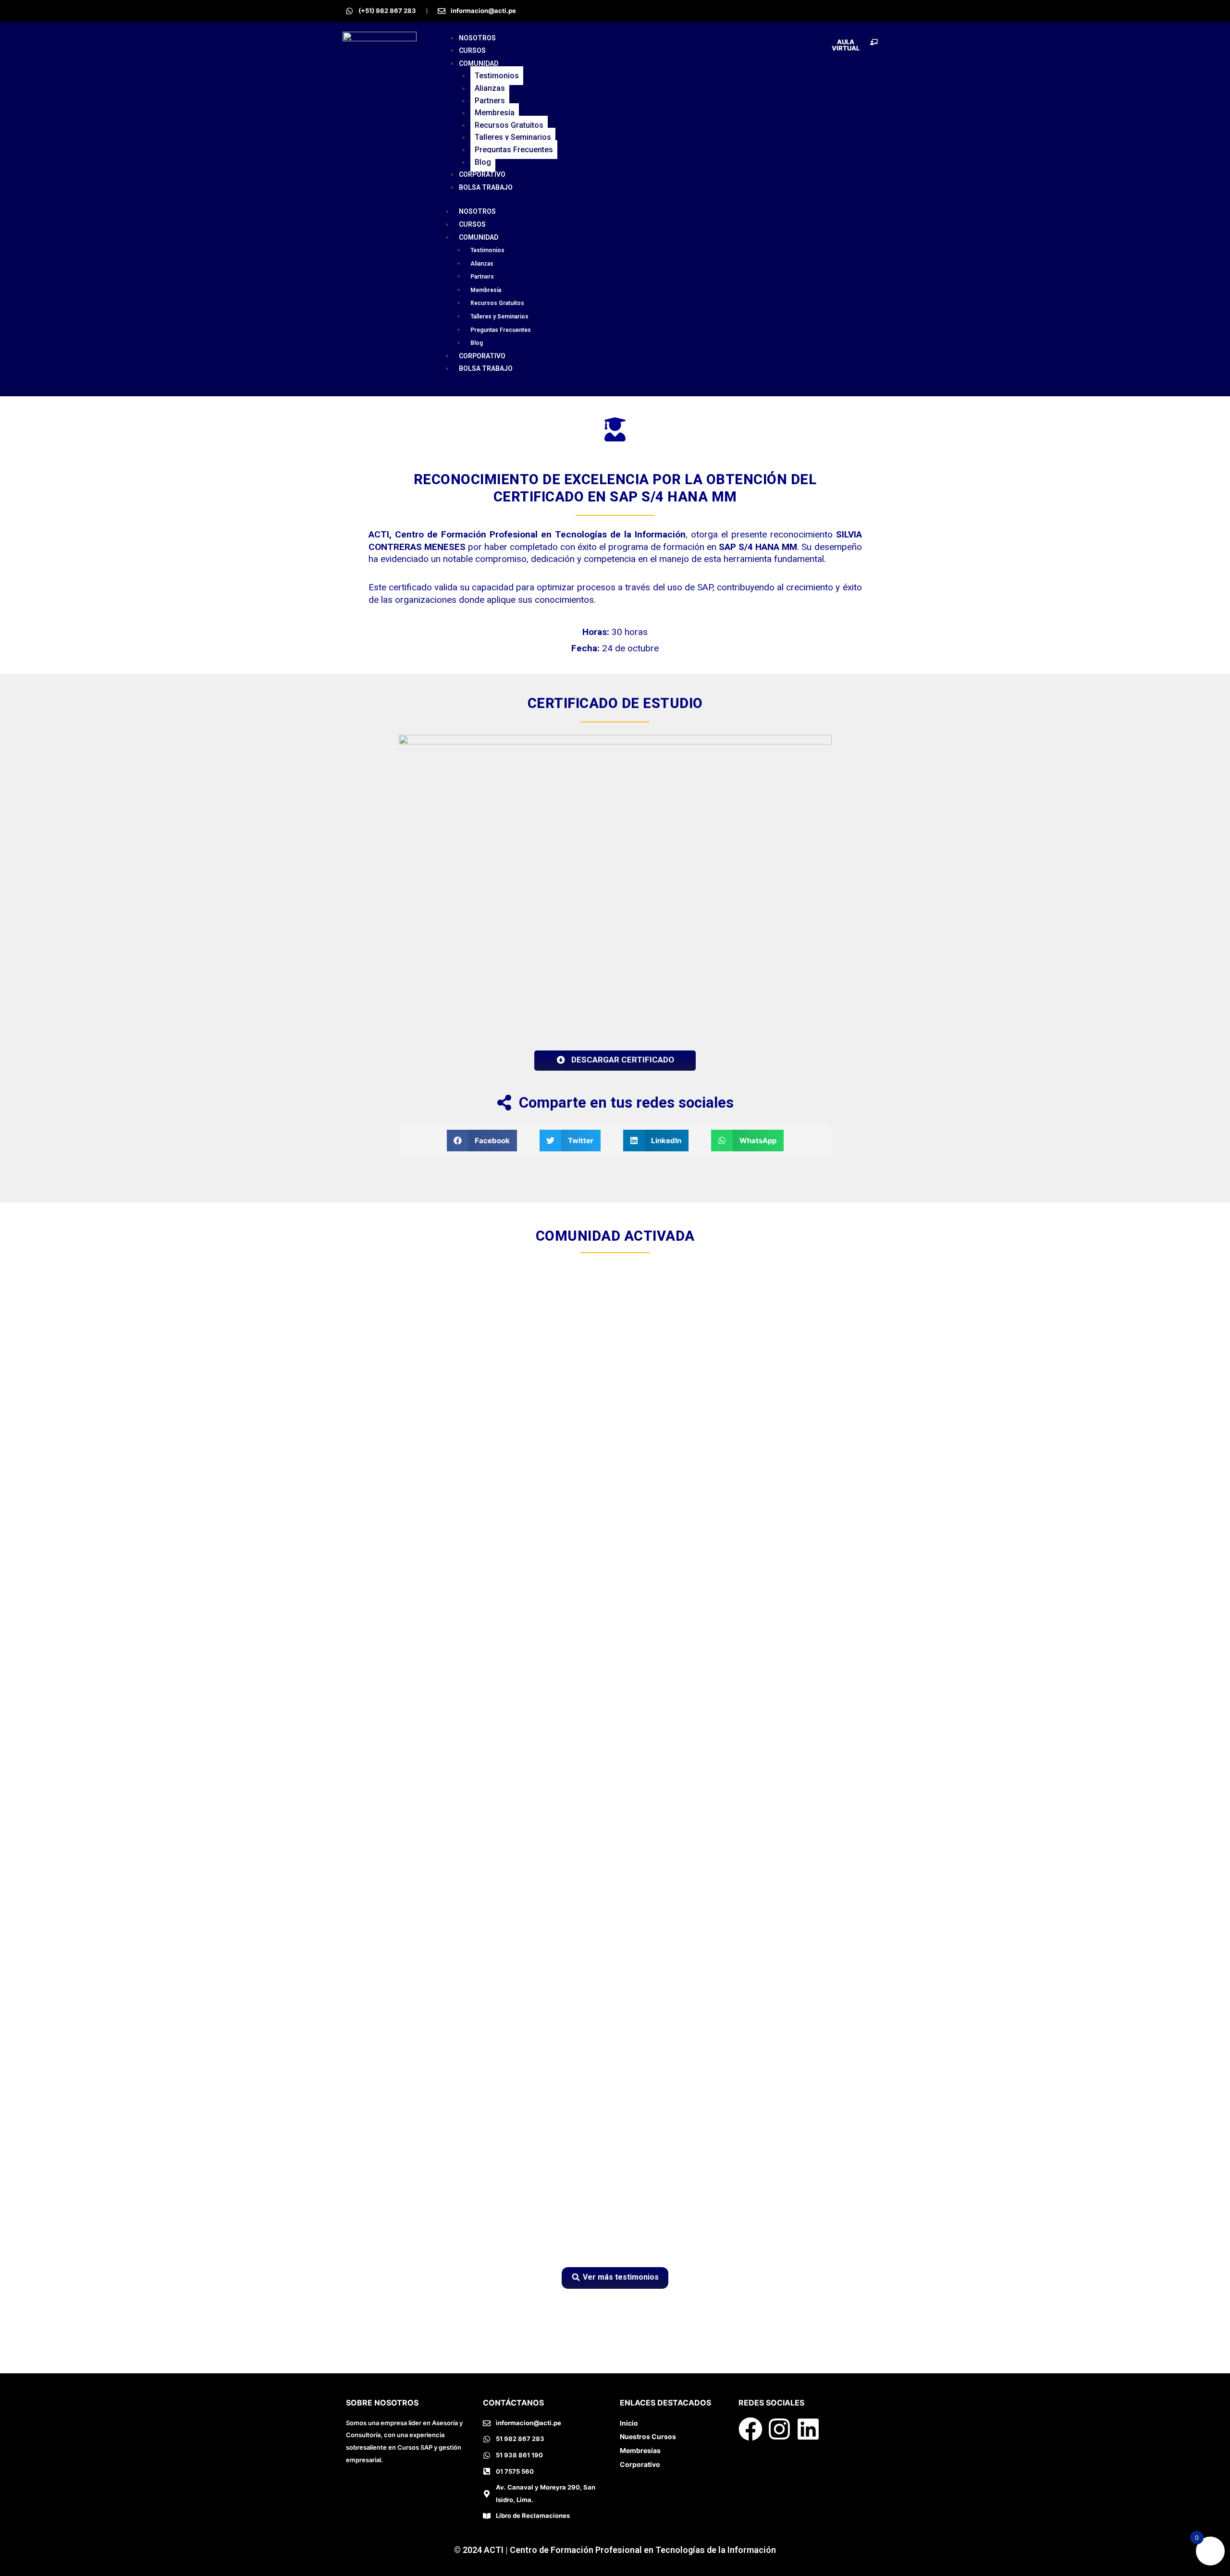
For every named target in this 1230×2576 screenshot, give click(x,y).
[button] (482, 1141)
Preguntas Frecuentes (514, 150)
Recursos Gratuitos (509, 125)
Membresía (495, 113)
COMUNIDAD (479, 63)
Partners (490, 101)
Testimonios (497, 76)
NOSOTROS (477, 38)
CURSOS (472, 50)
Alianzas (490, 88)
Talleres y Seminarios (513, 137)
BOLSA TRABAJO (486, 187)
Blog (483, 162)
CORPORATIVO (482, 174)
